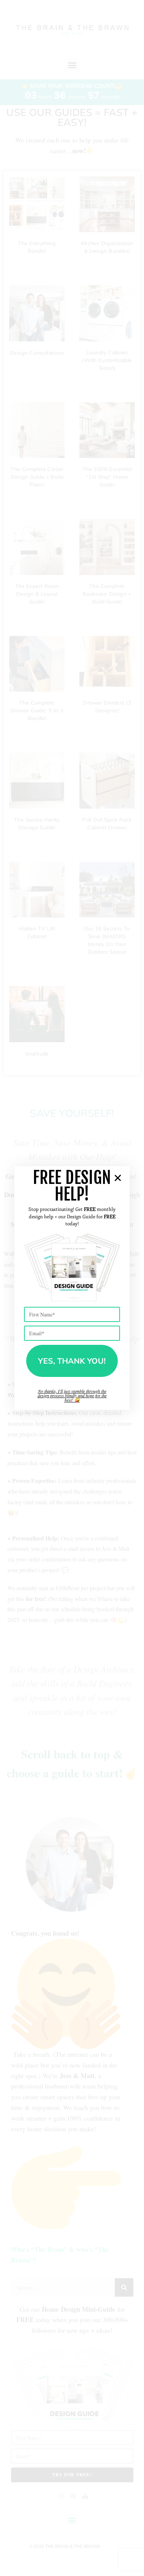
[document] (72, 1288)
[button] (118, 1178)
